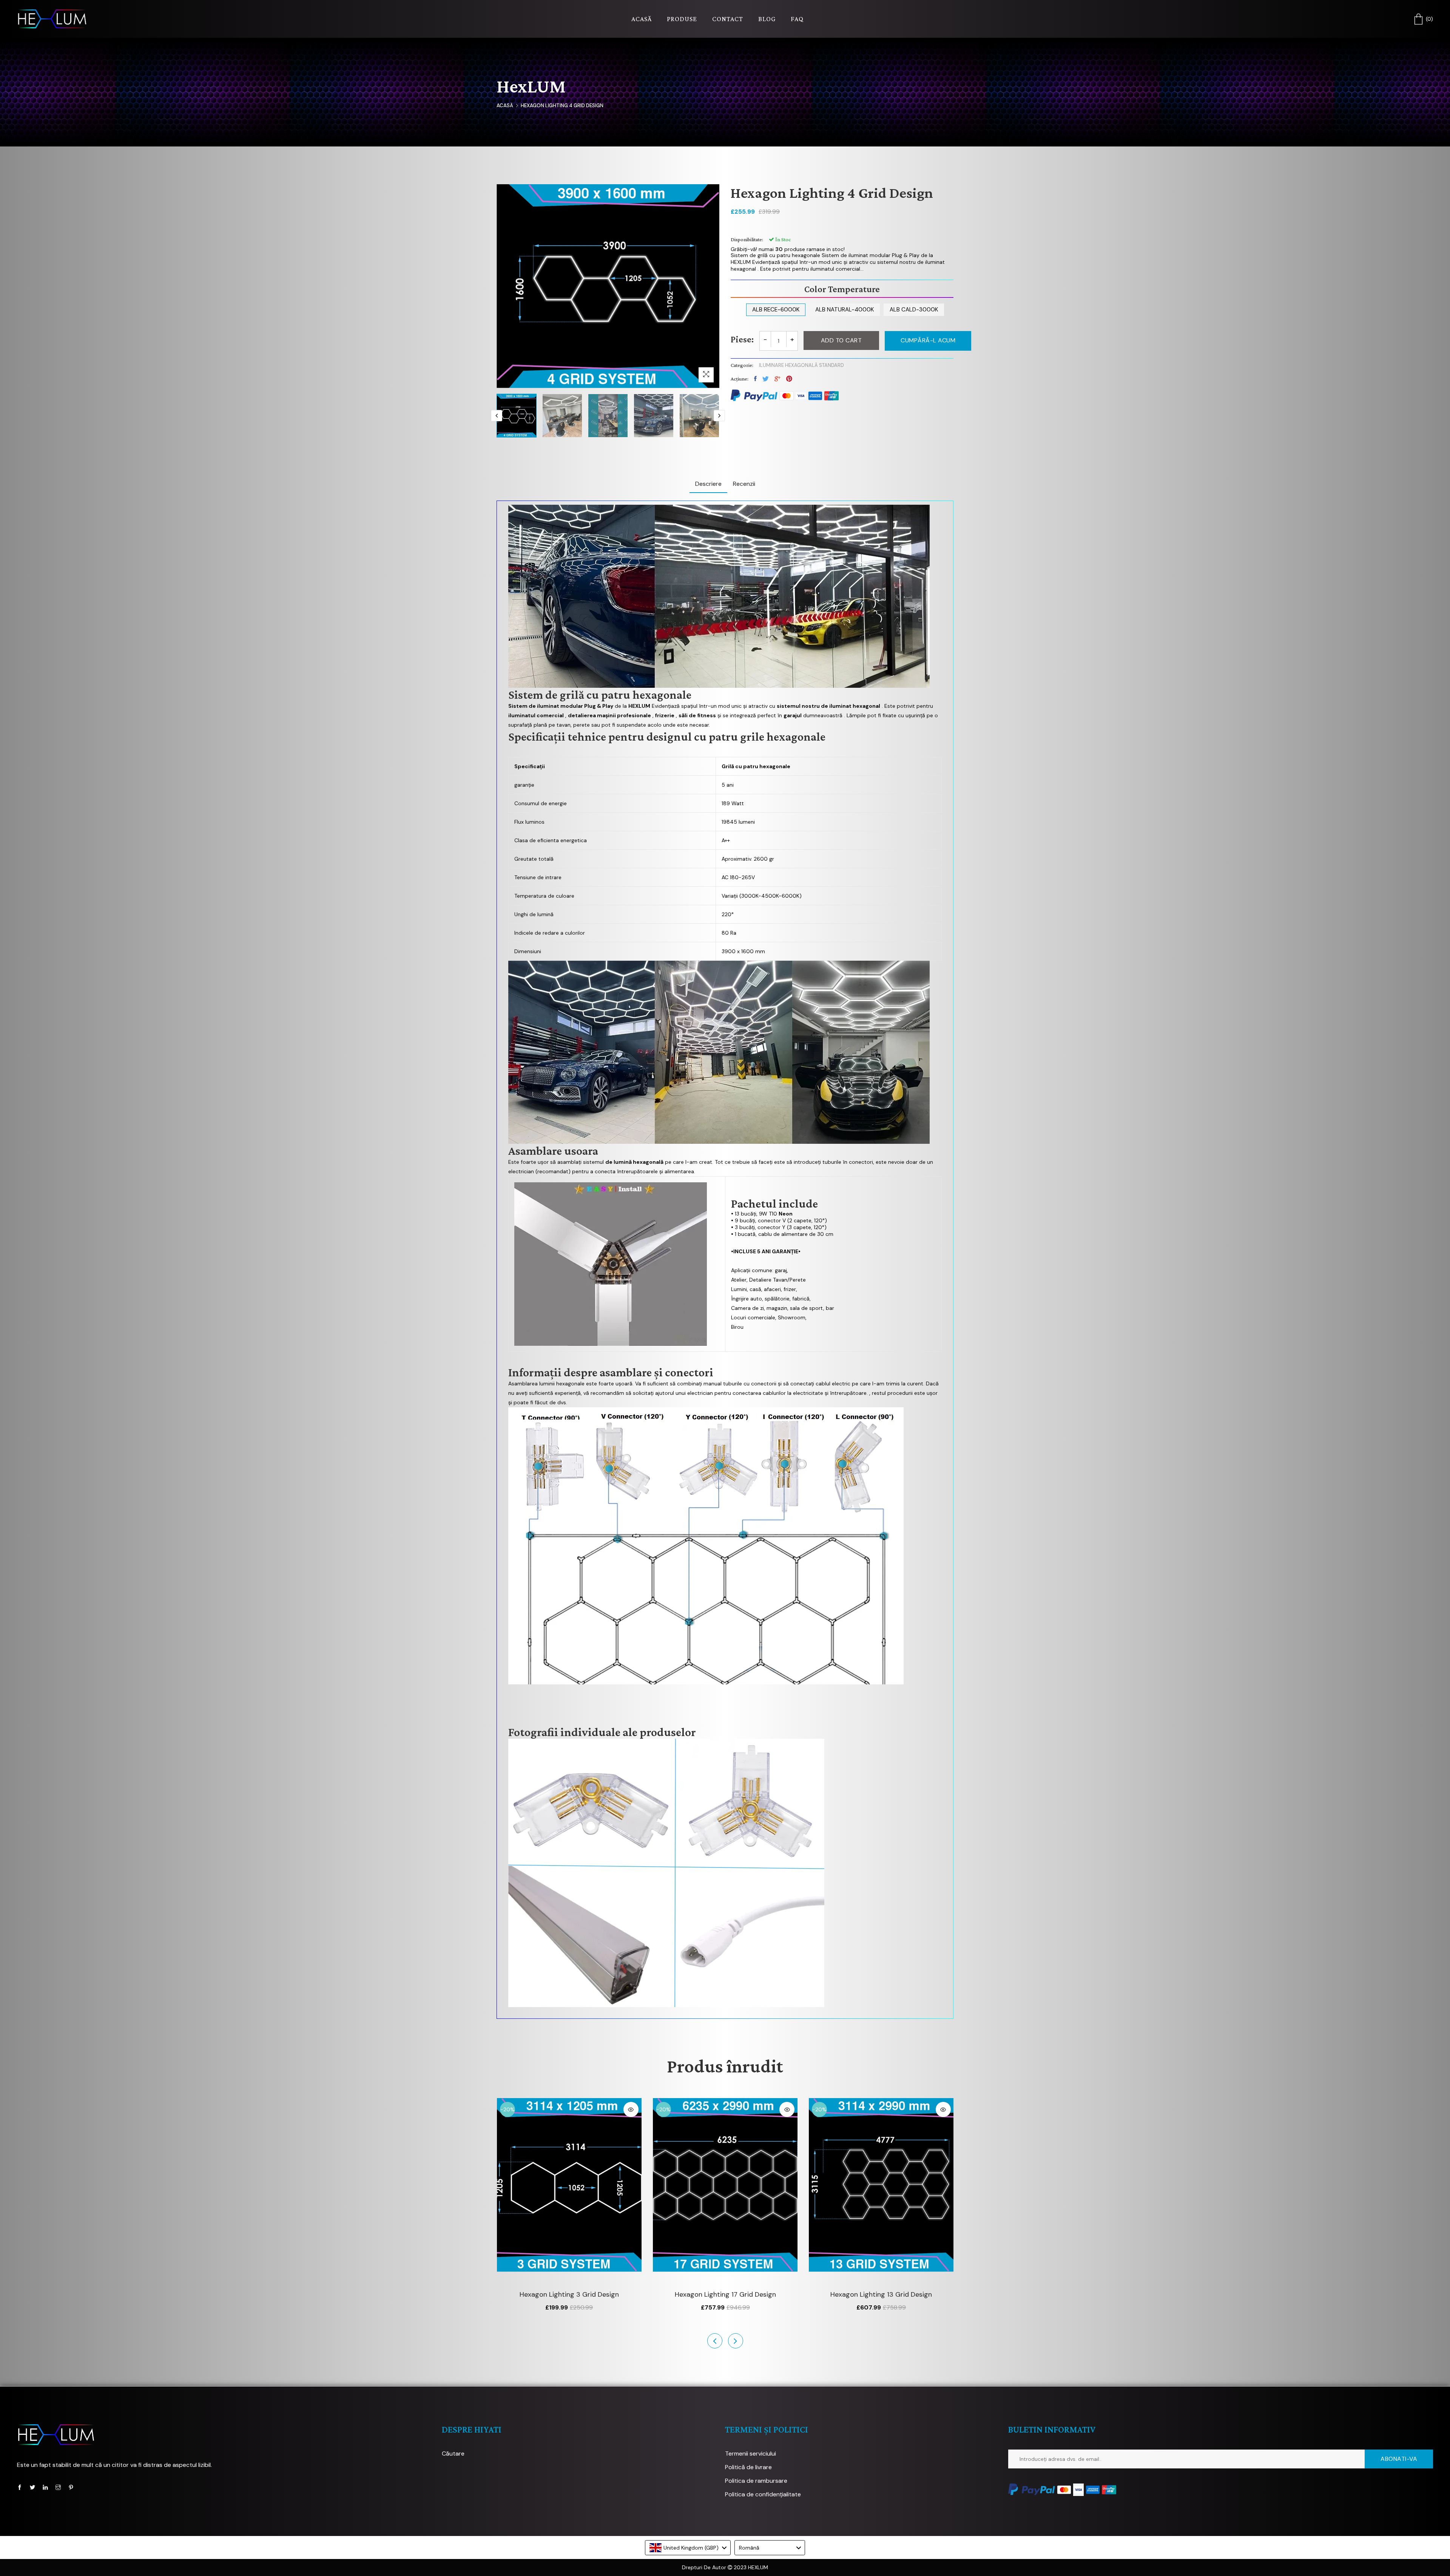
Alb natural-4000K (845, 310)
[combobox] (688, 2548)
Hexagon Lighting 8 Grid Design (882, 2294)
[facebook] (20, 2487)
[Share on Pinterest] (789, 379)
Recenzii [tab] (744, 484)
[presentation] (497, 416)
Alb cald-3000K (914, 310)
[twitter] (32, 2487)
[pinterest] (71, 2487)
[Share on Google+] (777, 379)
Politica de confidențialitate (763, 2494)
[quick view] (631, 2109)
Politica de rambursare (756, 2481)
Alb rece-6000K (776, 310)
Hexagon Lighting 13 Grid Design (725, 2294)
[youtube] (45, 2487)
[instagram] (58, 2487)
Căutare (453, 2454)
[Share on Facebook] (755, 379)
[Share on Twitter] (766, 379)
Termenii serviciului (750, 2454)
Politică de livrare (748, 2467)
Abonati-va (1399, 2459)
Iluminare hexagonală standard (801, 365)
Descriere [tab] (708, 484)
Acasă (505, 106)
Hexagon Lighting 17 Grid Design (569, 2294)
